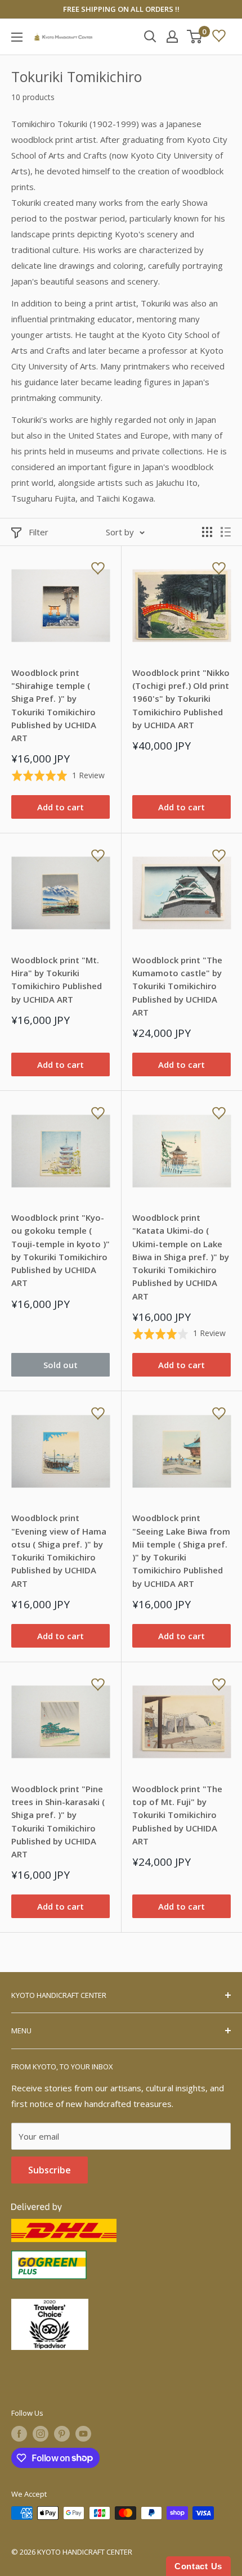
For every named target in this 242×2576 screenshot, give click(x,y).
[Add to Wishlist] (98, 569)
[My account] (172, 37)
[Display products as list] (226, 532)
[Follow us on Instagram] (41, 2434)
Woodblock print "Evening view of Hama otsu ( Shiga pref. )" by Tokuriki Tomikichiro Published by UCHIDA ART (59, 1550)
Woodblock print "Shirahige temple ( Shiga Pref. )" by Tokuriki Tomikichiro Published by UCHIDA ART (54, 705)
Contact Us (198, 2566)
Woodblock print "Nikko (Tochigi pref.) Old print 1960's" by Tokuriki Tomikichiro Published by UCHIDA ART (181, 699)
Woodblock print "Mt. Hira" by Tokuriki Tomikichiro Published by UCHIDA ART (57, 980)
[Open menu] (17, 37)
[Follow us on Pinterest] (62, 2434)
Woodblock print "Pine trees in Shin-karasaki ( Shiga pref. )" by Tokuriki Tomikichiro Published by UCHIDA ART (58, 1821)
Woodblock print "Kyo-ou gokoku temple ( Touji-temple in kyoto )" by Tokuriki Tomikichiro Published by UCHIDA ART (60, 1250)
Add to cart (60, 807)
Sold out (60, 1365)
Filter (39, 532)
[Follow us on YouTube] (83, 2434)
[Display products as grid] (207, 532)
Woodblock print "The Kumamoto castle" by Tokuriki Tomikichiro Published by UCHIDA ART (177, 986)
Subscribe (50, 2170)
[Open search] (150, 37)
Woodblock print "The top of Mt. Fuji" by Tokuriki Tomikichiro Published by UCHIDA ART (177, 1815)
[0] (195, 37)
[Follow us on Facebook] (19, 2434)
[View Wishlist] (219, 37)
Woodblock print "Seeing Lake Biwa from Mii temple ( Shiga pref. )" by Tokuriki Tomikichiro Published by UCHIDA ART (181, 1550)
